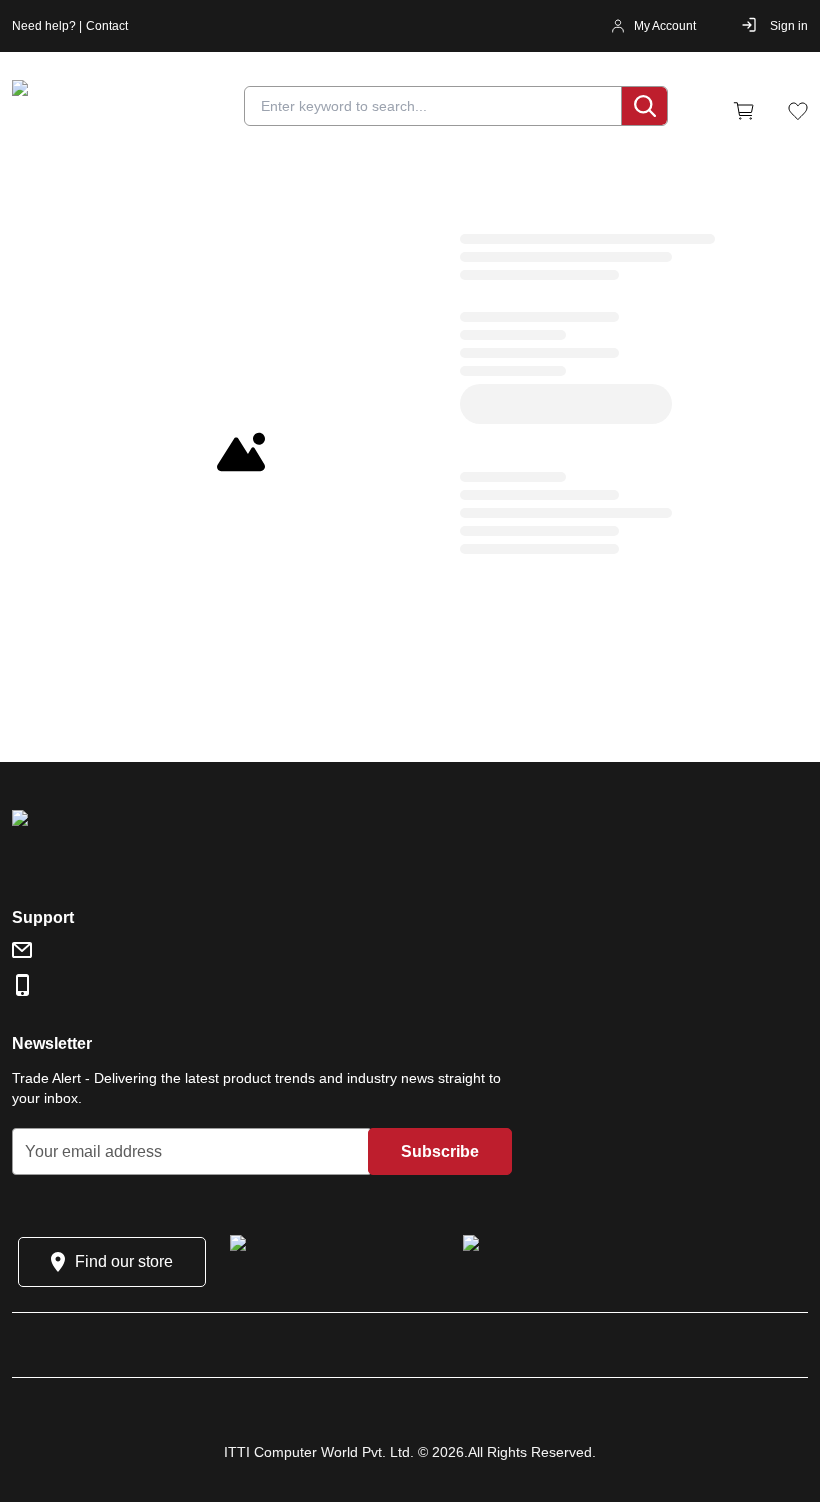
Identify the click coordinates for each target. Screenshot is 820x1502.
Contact (107, 26)
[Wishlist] (798, 111)
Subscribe (440, 1151)
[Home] (132, 111)
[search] (644, 106)
